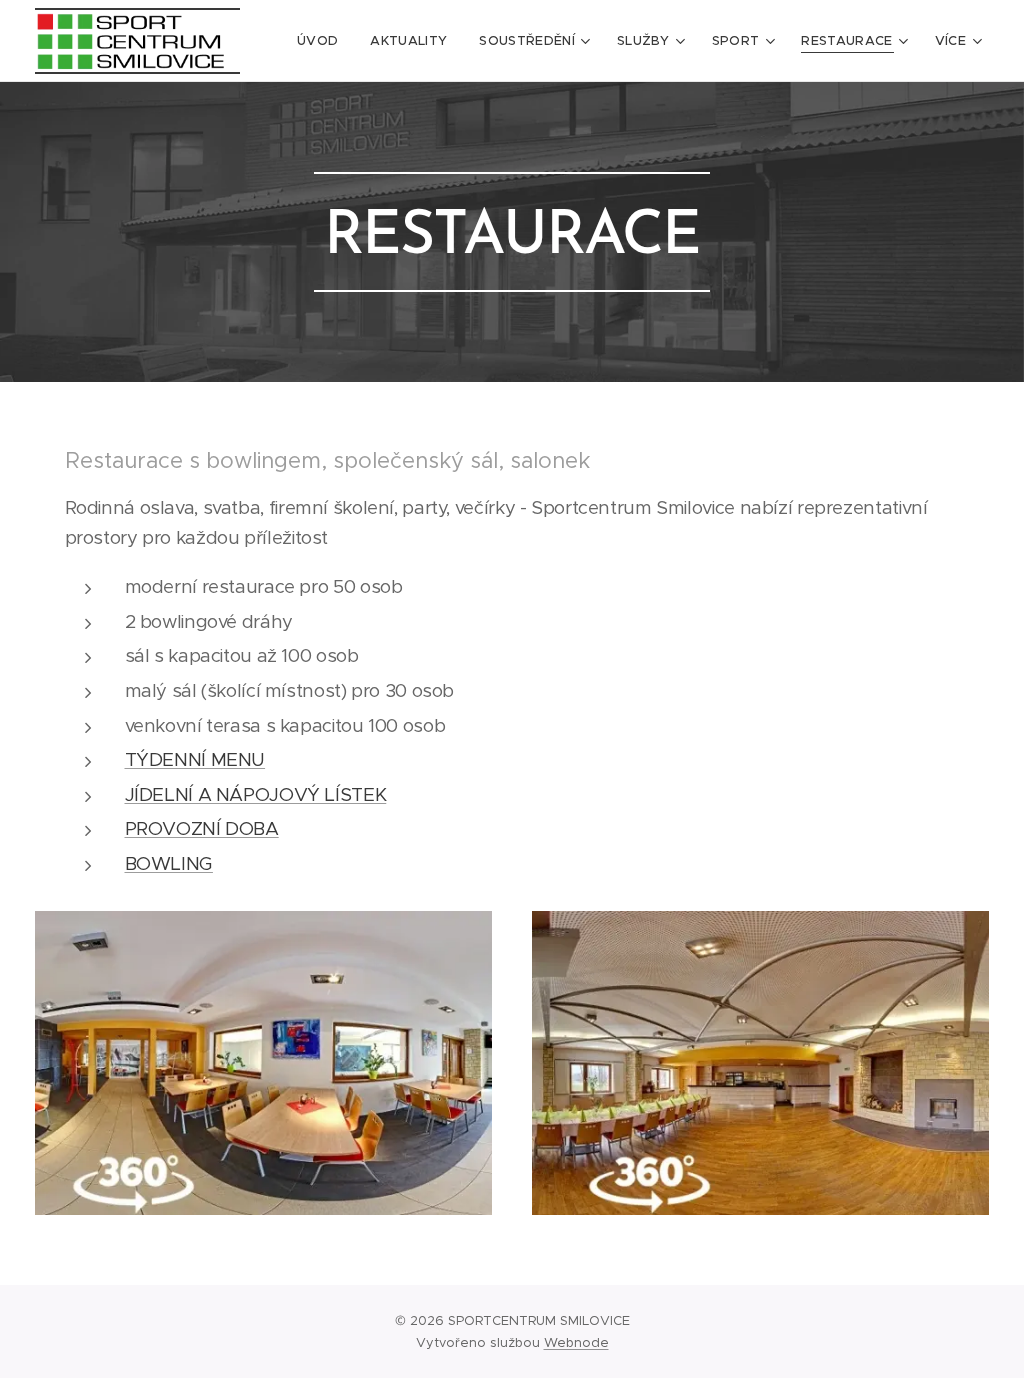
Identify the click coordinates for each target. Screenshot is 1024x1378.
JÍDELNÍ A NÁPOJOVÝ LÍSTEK (256, 794)
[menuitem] (323, 41)
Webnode (576, 1342)
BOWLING (169, 863)
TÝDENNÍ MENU (195, 759)
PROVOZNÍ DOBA (202, 828)
